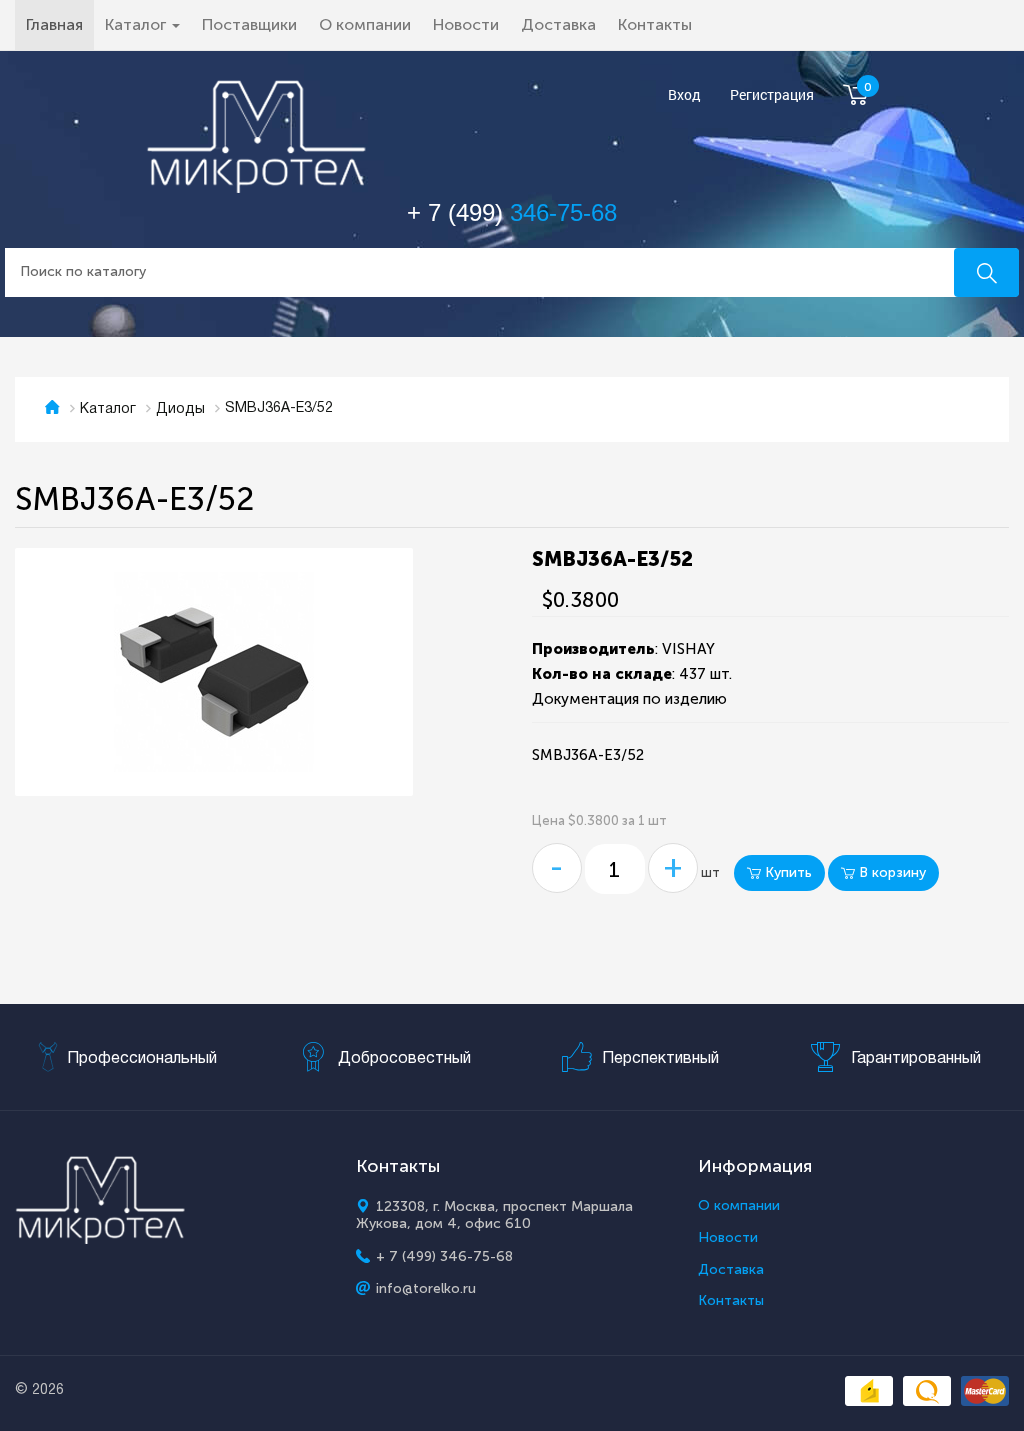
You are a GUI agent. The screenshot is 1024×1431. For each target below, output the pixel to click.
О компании (365, 24)
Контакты (655, 24)
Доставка (558, 24)
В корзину (890, 872)
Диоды (180, 409)
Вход (684, 95)
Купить (786, 872)
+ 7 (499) (512, 212)
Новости (466, 24)
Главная (60, 24)
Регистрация (772, 95)
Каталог (108, 409)
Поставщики (249, 24)
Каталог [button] (137, 24)
